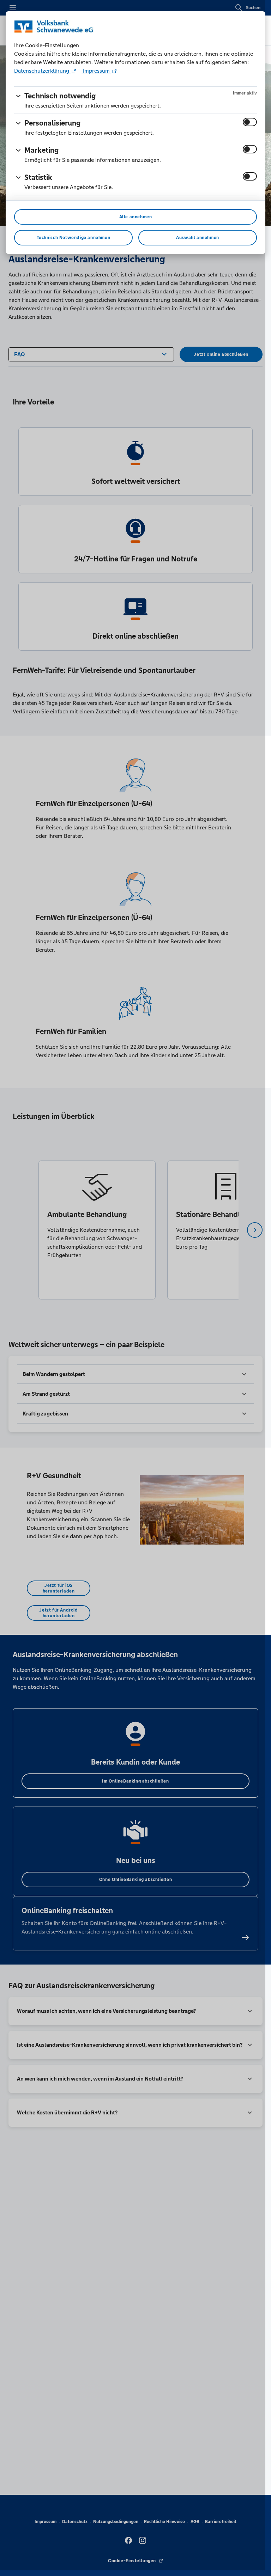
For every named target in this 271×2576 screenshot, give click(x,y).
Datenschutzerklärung (42, 71)
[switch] (250, 122)
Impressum (96, 71)
